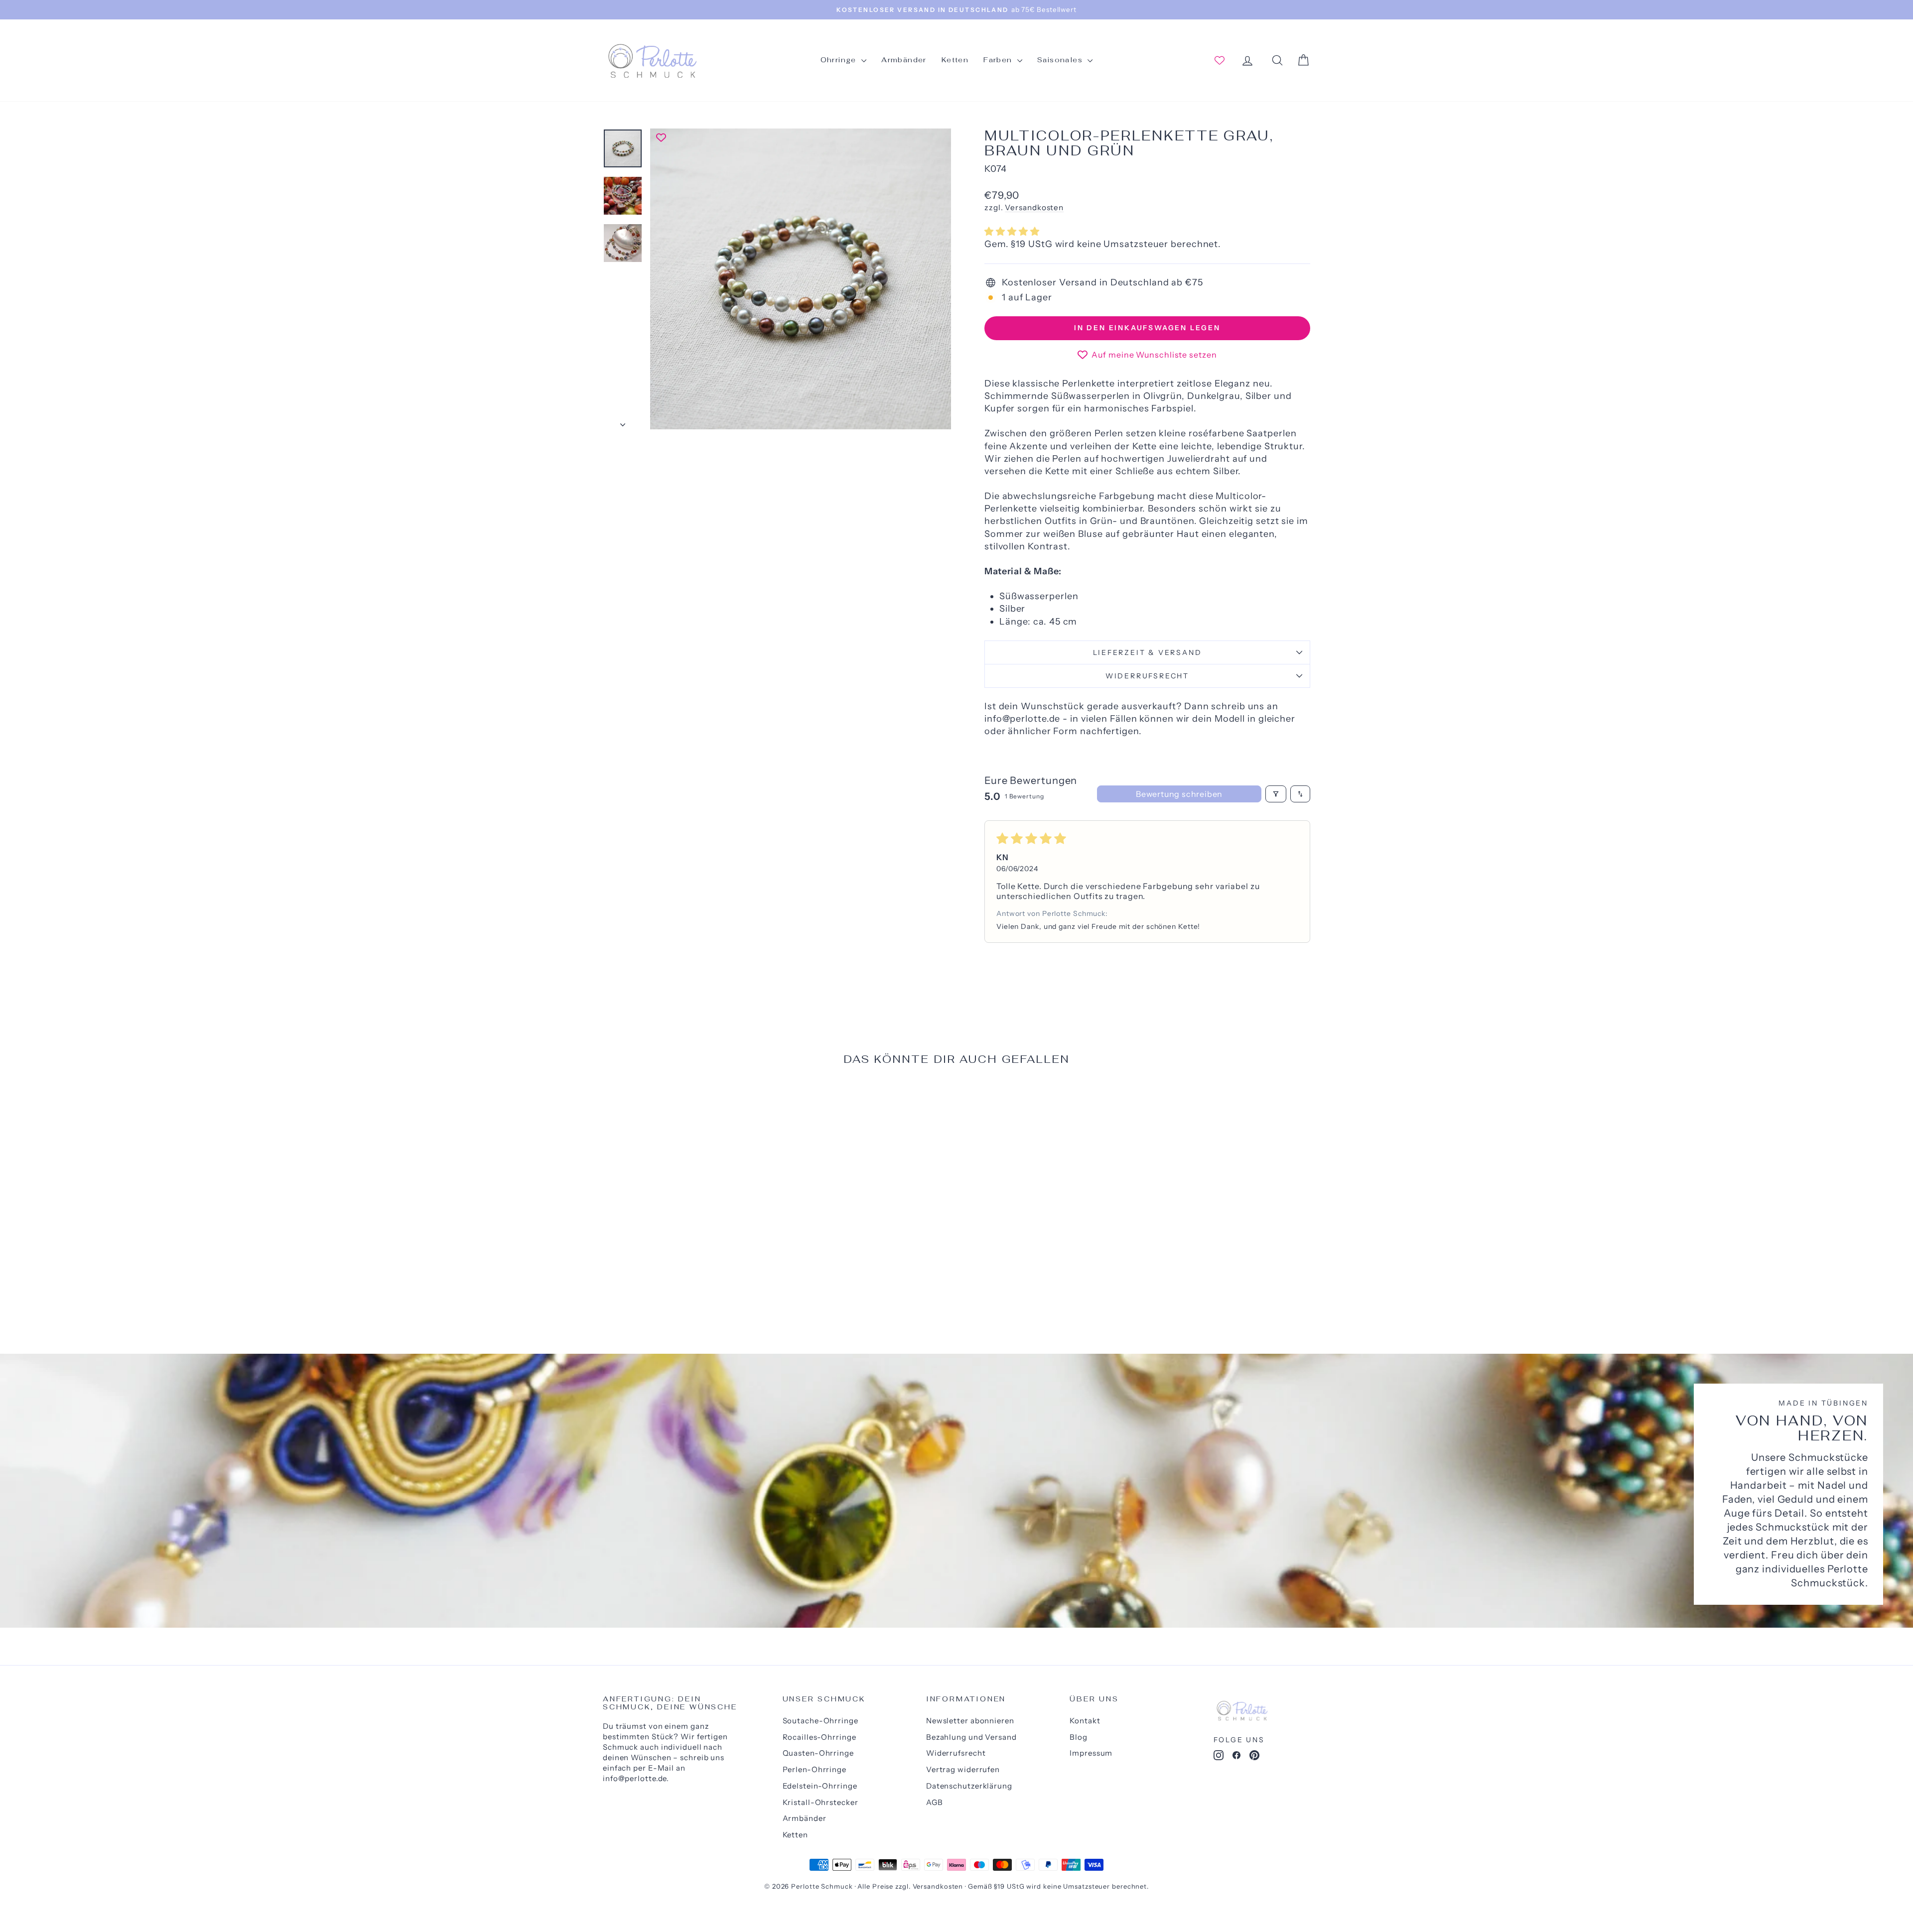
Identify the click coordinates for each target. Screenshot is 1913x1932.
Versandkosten (1034, 207)
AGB (935, 1802)
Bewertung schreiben (1179, 794)
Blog (1079, 1737)
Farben (999, 60)
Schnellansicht (687, 1247)
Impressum (1091, 1753)
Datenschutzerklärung (969, 1786)
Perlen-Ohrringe (815, 1769)
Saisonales (1061, 60)
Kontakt (1085, 1721)
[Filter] (1276, 794)
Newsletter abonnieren (970, 1721)
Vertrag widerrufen (963, 1769)
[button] (1012, 232)
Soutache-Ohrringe (820, 1721)
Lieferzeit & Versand (1148, 652)
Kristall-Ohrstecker (820, 1802)
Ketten (955, 60)
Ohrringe (840, 60)
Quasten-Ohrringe (818, 1753)
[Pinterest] (1254, 1757)
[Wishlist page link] (1220, 60)
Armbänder (904, 60)
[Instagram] (1219, 1757)
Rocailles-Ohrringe (820, 1737)
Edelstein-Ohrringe (820, 1786)
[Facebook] (1236, 1757)
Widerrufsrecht (1147, 676)
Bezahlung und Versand (971, 1737)
